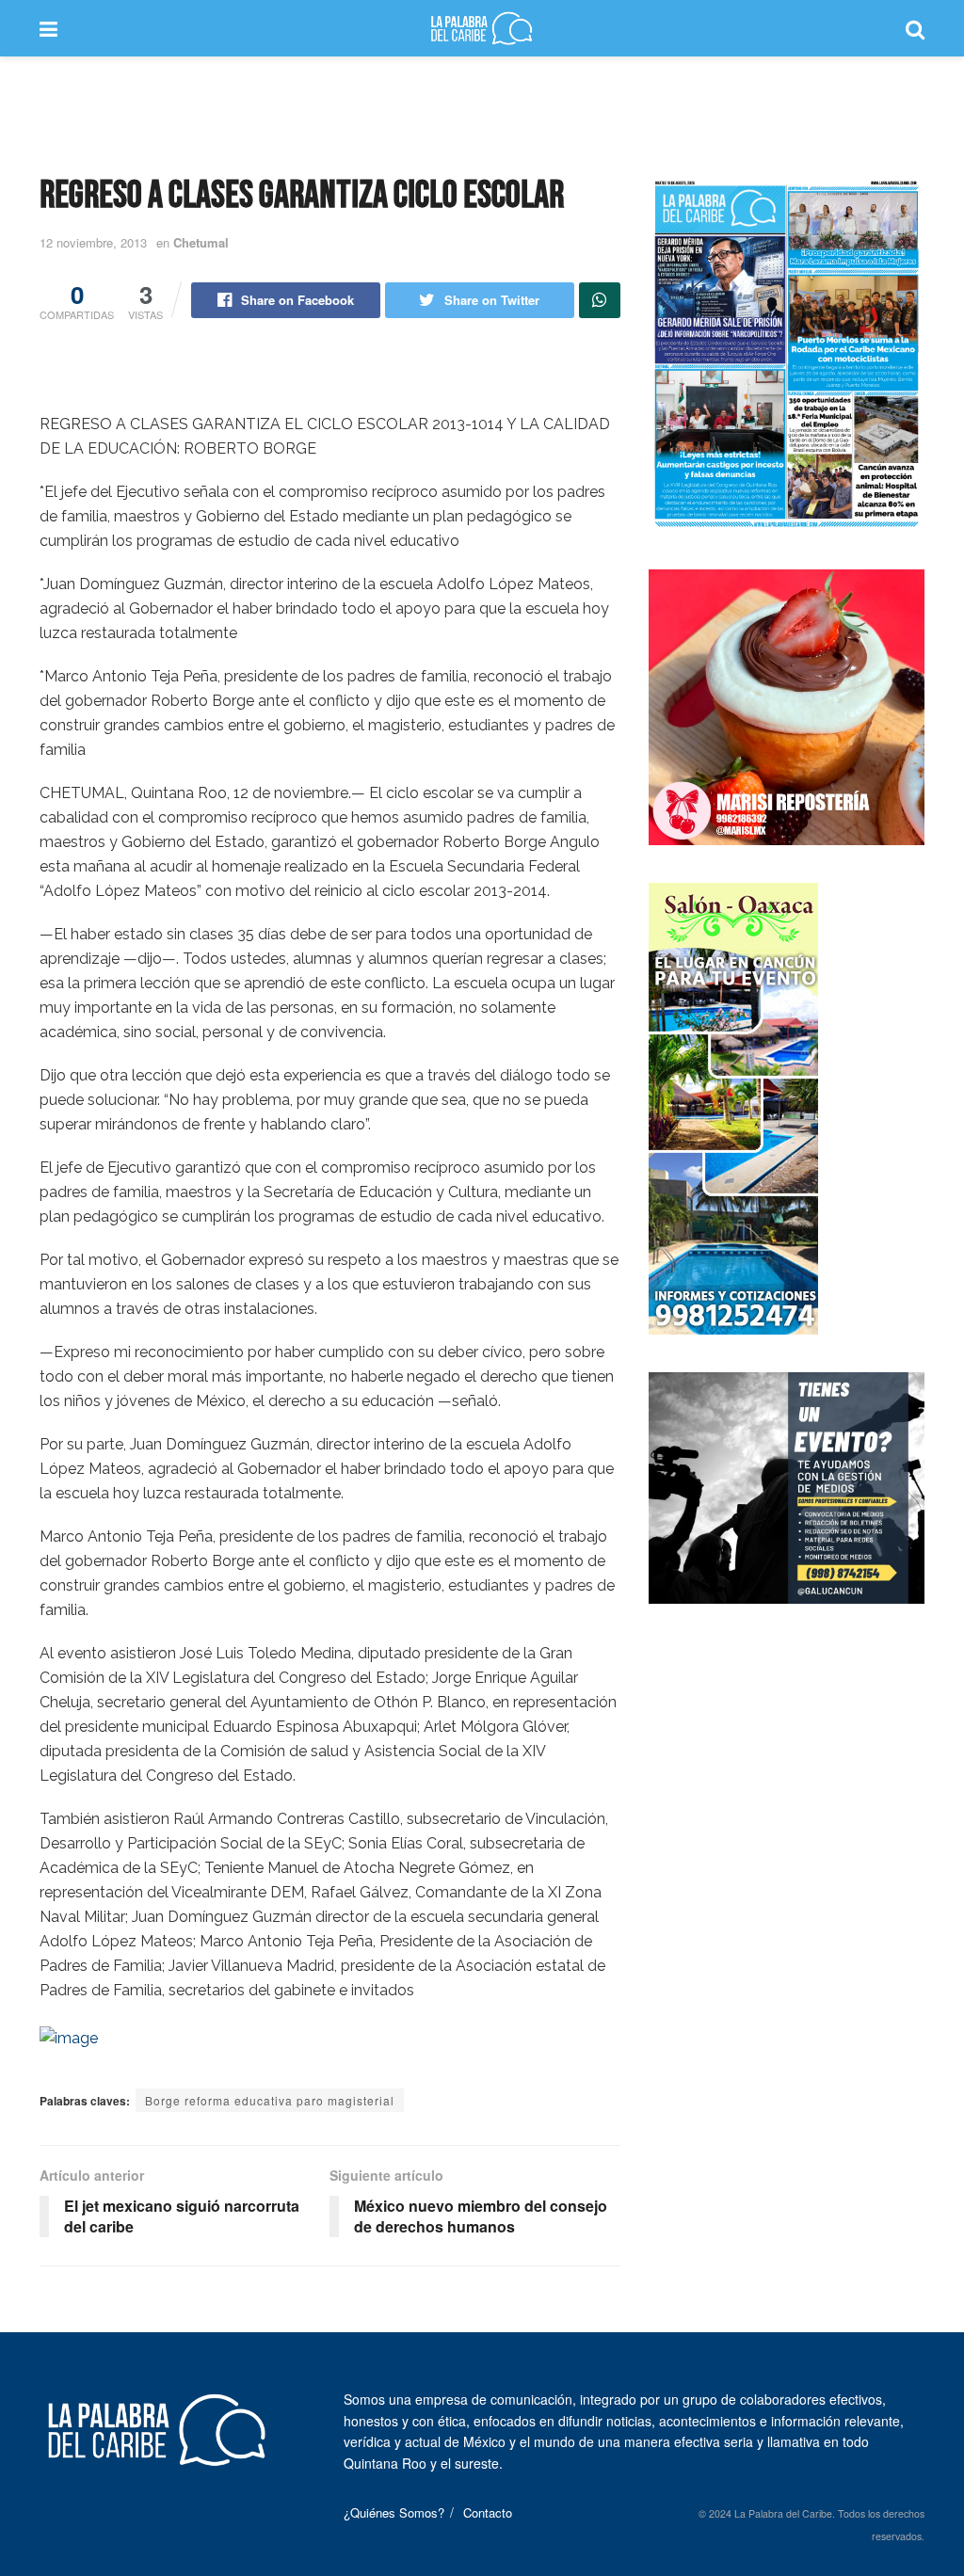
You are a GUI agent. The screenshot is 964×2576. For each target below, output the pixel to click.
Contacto (488, 2512)
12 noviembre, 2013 (93, 242)
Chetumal (201, 242)
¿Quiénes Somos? (394, 2512)
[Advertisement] (482, 113)
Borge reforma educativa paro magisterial (270, 2100)
